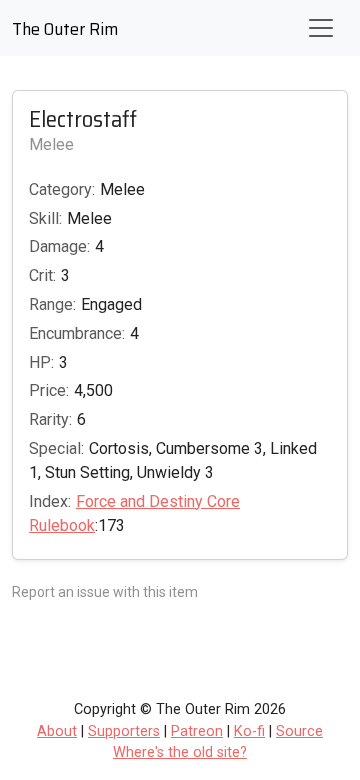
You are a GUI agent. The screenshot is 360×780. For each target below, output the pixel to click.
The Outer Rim (65, 29)
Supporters (124, 731)
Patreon (197, 731)
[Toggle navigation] (321, 28)
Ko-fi (249, 731)
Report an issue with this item (105, 592)
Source (299, 731)
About (57, 731)
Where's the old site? (180, 752)
